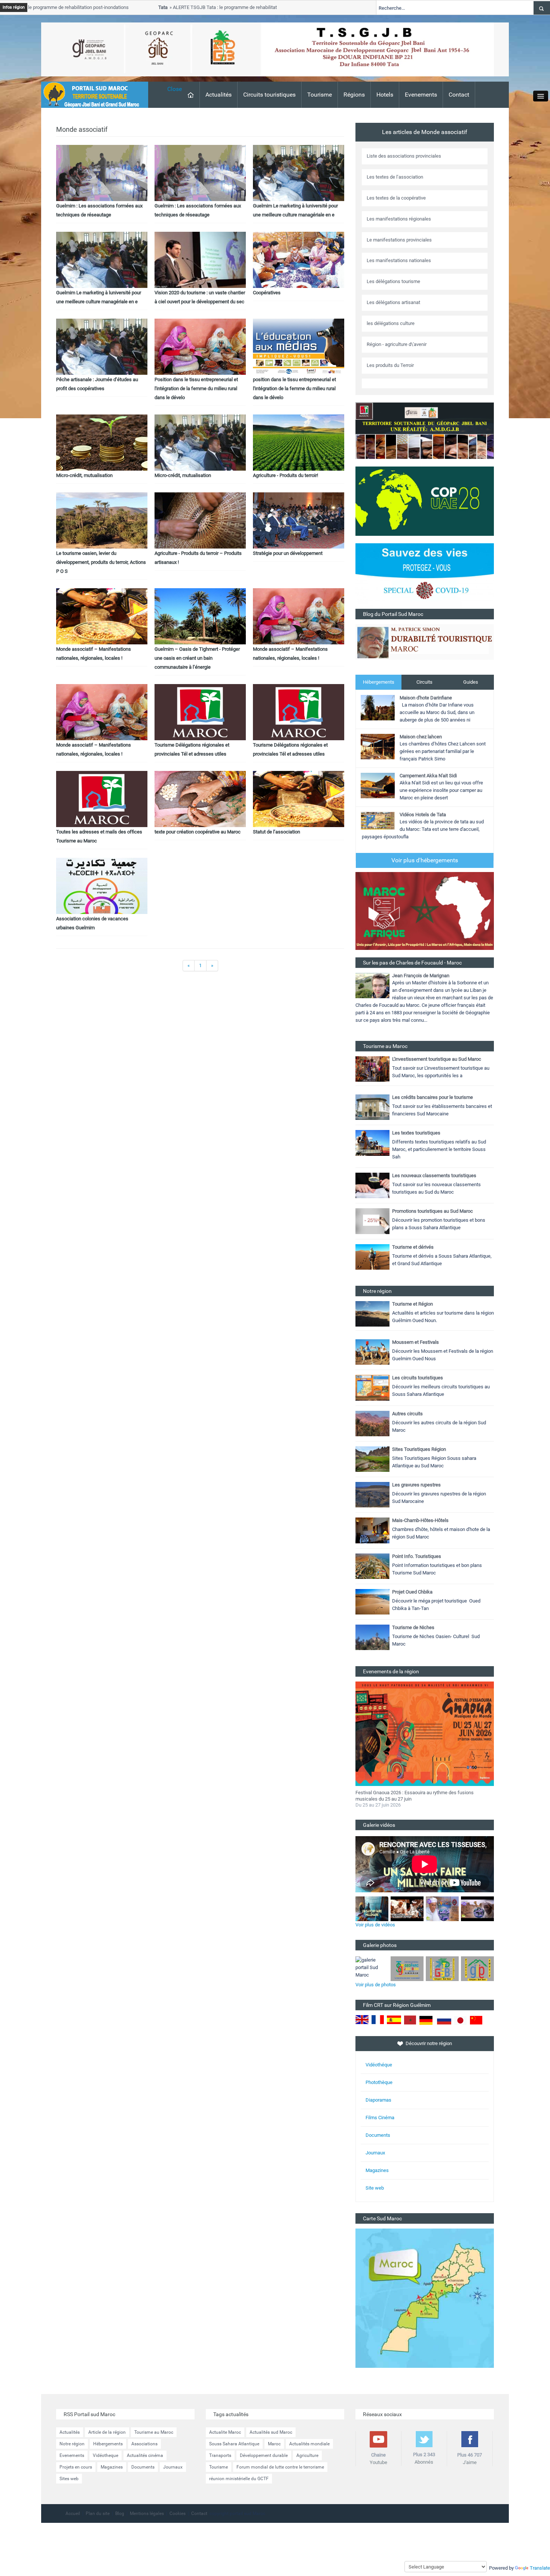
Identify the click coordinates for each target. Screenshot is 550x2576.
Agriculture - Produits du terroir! (285, 475)
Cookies (178, 2513)
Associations (144, 2444)
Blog (120, 2513)
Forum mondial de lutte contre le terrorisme (280, 2467)
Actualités (219, 95)
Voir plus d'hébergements (425, 860)
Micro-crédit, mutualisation (84, 475)
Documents (378, 2135)
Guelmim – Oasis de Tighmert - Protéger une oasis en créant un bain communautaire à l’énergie (197, 658)
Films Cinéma (380, 2118)
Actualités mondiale (309, 2444)
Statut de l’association (276, 832)
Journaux (375, 2153)
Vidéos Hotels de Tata (423, 815)
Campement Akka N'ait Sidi (428, 776)
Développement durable (264, 2455)
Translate (540, 2568)
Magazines (377, 2170)
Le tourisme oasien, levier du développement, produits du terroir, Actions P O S (101, 562)
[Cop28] (425, 501)
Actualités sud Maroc (271, 2432)
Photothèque (379, 2082)
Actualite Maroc (225, 2432)
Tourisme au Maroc (154, 2432)
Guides (471, 682)
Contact (459, 95)
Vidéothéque (379, 2065)
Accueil (73, 2513)
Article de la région (107, 2432)
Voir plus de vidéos (375, 1925)
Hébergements (379, 682)
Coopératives (267, 293)
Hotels (385, 95)
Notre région (72, 2444)
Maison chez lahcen (421, 737)
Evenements (421, 95)
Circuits (424, 682)
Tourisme (320, 95)
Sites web (69, 2479)
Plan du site (98, 2513)
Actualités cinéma (145, 2455)
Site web (375, 2188)
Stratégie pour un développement (288, 553)
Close (175, 89)
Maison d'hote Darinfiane (426, 698)
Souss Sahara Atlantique (234, 2444)
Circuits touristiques (269, 95)
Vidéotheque (106, 2455)
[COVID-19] (425, 576)
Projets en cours (76, 2467)
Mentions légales (147, 2513)
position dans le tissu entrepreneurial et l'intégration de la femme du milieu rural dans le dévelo (294, 388)
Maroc (274, 2444)
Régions (354, 95)
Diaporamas (378, 2100)
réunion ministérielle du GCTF (239, 2479)
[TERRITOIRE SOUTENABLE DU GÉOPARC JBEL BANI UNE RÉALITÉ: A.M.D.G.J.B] (425, 430)
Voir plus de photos (376, 1985)
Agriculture (307, 2455)
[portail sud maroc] (91, 94)
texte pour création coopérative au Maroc (198, 832)
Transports (220, 2455)
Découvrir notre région (429, 2043)
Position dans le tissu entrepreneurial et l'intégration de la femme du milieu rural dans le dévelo (196, 388)
